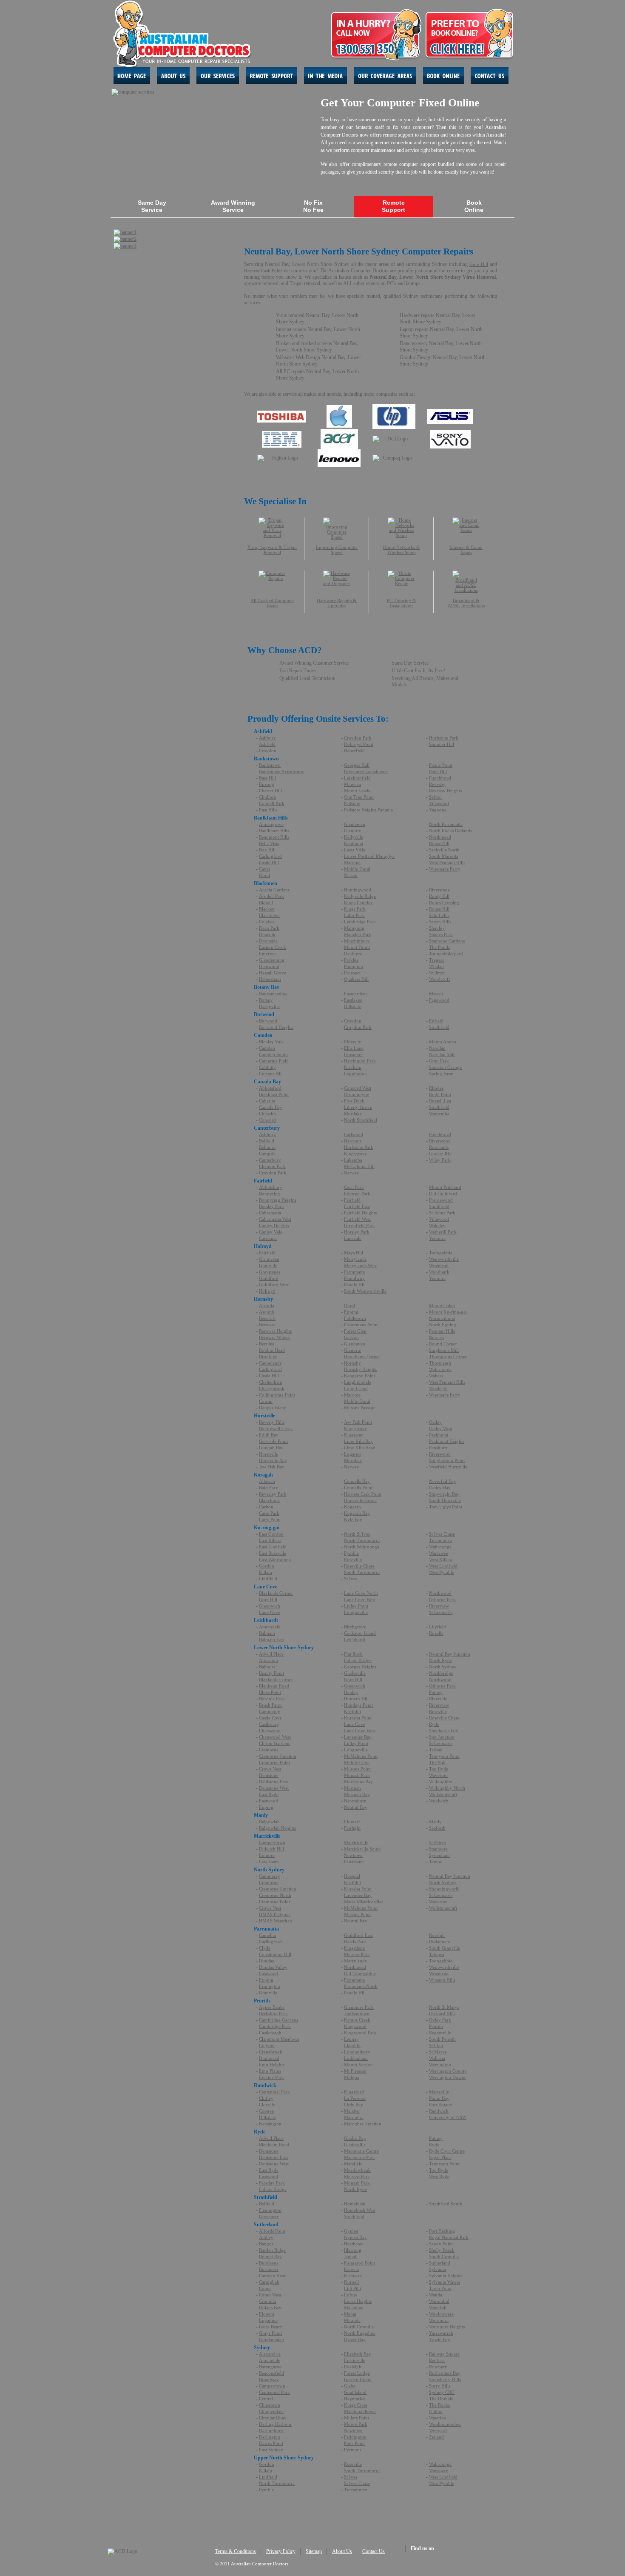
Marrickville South (362, 1849)
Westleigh (438, 1388)
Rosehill (437, 1935)
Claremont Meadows (279, 2039)
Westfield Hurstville (448, 1467)
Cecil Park (354, 1187)
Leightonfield (357, 778)
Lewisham (269, 1862)
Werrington (440, 2065)
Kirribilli (352, 1711)
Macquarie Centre (361, 2151)
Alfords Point (272, 2231)
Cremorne (269, 1750)
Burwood (268, 1021)
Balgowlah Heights (277, 1828)
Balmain (267, 1633)
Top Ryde (439, 1769)
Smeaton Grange (445, 1067)
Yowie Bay (440, 2339)
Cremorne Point (274, 1762)
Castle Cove (270, 1718)
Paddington (355, 2437)
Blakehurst (269, 1500)
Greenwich (270, 1606)
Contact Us (374, 2551)
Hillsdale (352, 1006)
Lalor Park (354, 915)
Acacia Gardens (274, 890)
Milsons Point (357, 1769)
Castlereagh (270, 2033)
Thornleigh (440, 1363)
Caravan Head (273, 2276)
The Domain (441, 2399)
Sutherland (440, 2263)
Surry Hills (440, 2386)
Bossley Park (271, 1206)
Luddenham (356, 2058)
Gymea (351, 2231)
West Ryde (439, 2176)
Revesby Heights (445, 791)
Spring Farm (441, 1074)
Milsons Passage (360, 1408)
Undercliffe (440, 1154)
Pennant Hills (442, 1331)
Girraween (269, 1259)
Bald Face (268, 1488)
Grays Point (270, 2333)
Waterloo (438, 2418)
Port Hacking (442, 2231)
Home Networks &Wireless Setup (402, 550)
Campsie (267, 1154)
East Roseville (273, 1553)
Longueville (356, 1612)
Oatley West (440, 1428)
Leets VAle (355, 850)
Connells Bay (357, 1481)
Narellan (437, 1048)
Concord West (358, 1088)
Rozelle (436, 1633)
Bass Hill (267, 778)
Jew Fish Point (358, 1422)
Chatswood (270, 1731)
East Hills (268, 810)
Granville (268, 1265)
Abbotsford (270, 1088)
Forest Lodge (357, 2373)
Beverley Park (273, 1494)
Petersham (354, 1862)
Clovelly (267, 2105)
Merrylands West (360, 1265)
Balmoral (268, 1667)
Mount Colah (442, 1305)
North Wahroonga (362, 1547)
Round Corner (443, 1344)
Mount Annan (443, 1042)
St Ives (351, 1579)
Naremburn (355, 1801)
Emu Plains (270, 2071)
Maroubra (354, 2117)
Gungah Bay (271, 1448)
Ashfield (267, 744)
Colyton (267, 2045)
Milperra (352, 784)
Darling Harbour (275, 2424)
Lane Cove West (360, 1599)
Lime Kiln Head (360, 1448)
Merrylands (355, 1259)
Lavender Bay (358, 1737)
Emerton (267, 954)
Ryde (434, 1724)
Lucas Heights (358, 2301)
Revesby (437, 784)
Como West (270, 2295)
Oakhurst (353, 954)
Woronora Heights (447, 2327)
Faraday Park (272, 2183)
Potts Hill (438, 771)
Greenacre (269, 2216)
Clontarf (352, 1822)
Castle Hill (269, 862)
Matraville (439, 2092)
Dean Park (269, 928)
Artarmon (268, 1660)
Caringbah (269, 2282)
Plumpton (354, 966)
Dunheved (269, 2058)
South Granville (445, 1948)
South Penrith (442, 2039)
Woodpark (439, 1272)
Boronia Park (272, 1699)
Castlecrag (269, 1724)
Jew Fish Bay (272, 1467)
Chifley (266, 2098)
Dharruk (267, 934)
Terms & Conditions (236, 2551)
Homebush (355, 2204)
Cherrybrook (272, 1388)
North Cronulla (359, 2327)
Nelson (351, 875)
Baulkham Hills (274, 831)
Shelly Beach (442, 2250)
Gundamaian (271, 2339)
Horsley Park (357, 1232)
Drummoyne (357, 1094)
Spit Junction (442, 1737)
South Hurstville (445, 1500)
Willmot (437, 973)
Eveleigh (353, 2367)
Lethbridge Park (360, 922)
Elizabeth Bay (358, 2354)
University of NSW (448, 2117)
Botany (266, 1000)
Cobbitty (267, 1067)
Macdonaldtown (360, 2411)
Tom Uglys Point (446, 1507)
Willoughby (441, 1782)
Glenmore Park (359, 2007)
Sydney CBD (442, 2392)
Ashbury (267, 738)
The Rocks (439, 2405)
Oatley (435, 1422)
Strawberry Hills (445, 2379)
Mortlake (353, 1114)
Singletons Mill (444, 1350)
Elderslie (352, 1042)
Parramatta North (361, 1986)
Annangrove (271, 824)
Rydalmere (440, 1942)
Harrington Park (360, 1061)
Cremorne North (275, 1895)
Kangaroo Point (359, 1376)
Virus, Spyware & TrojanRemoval (272, 550)
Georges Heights (360, 1667)
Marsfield (353, 2164)
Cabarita (267, 1101)
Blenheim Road (274, 1686)
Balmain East (272, 1639)
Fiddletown (355, 1318)
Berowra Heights (275, 1331)
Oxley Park (440, 2020)
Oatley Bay (440, 1488)
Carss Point (270, 1519)
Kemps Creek (357, 2020)
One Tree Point (359, 797)
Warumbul (439, 2301)
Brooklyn (268, 1357)
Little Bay (354, 2105)
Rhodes (436, 1088)
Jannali (351, 2256)
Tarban (436, 1750)
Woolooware (441, 2314)
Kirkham (353, 1067)
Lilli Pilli (352, 2288)
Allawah (267, 1481)
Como (265, 2288)
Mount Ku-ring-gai (448, 1312)
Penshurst (438, 1448)
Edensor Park (357, 1194)
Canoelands (270, 1363)
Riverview (439, 1606)
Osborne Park (442, 1599)
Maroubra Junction (363, 2124)
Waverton (438, 1775)
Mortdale (353, 1460)
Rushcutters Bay (445, 2373)
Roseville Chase (359, 1566)
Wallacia (437, 2058)
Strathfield (439, 1027)
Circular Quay (273, 2418)
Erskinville (355, 2360)
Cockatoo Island (360, 1633)
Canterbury (270, 1160)
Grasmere (353, 1054)
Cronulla (267, 2301)
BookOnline (474, 206)
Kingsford (354, 2092)
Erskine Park (271, 2077)
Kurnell (351, 2282)
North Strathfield (361, 1120)
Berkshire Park (273, 2013)
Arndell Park (271, 896)
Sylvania (437, 2269)
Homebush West (360, 2210)
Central (266, 2399)
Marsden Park (358, 934)
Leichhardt (355, 1639)
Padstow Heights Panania (368, 810)
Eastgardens (356, 994)
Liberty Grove (358, 1107)
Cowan (266, 1401)
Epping (351, 1312)
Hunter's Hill (356, 1699)
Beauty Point (271, 1673)
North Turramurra (362, 1540)
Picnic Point (441, 765)
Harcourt (353, 1141)
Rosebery (438, 2367)
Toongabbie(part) (446, 954)
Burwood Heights (276, 1027)
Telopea (437, 1954)
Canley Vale (271, 1232)
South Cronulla (444, 2256)
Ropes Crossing (444, 902)
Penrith (436, 2026)
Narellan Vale (442, 1054)
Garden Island (358, 2379)
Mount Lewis (357, 791)
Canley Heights (274, 1225)
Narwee (351, 1173)
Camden (267, 1048)
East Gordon (271, 1534)
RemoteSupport (393, 206)
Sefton (435, 797)
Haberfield (354, 751)
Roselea (436, 1337)
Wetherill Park (443, 1232)
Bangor (266, 2244)
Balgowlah (269, 1822)
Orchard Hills (442, 2013)
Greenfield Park (359, 1225)
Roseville (353, 1559)
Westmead (439, 1265)
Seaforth (437, 1828)
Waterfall (438, 2308)
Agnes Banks (272, 2007)
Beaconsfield (271, 2373)
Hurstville (268, 1454)
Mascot (436, 994)
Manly (435, 1822)
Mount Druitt (357, 947)
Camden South (273, 1054)
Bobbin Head (272, 1350)
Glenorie (352, 831)
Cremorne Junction (278, 1756)
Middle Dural (357, 869)
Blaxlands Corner (276, 1593)
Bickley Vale (271, 1042)
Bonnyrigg (270, 1194)
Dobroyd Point (359, 744)
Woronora (439, 2320)
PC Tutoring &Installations (402, 603)
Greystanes (270, 1272)
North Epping (443, 1325)
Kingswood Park (360, 2033)
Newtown (353, 1855)
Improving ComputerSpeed (337, 550)
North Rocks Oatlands (450, 831)
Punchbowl (440, 778)
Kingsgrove (355, 1154)
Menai (350, 2314)
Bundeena (269, 2263)
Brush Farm (270, 1705)
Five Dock (354, 1101)
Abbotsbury (271, 1187)
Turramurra (440, 1540)
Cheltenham (271, 1382)
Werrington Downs (447, 2077)
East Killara (270, 1540)
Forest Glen (355, 1331)
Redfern (437, 2360)
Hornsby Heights (361, 1369)
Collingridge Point (277, 1395)
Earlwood (354, 1134)
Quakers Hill (356, 979)
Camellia (267, 1935)
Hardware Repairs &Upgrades (337, 603)
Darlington (270, 2437)
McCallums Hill (359, 1166)
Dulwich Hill (271, 1849)
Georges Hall (357, 765)
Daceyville (269, 1006)
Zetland (436, 2437)
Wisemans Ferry (445, 869)
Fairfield (352, 1200)
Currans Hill (271, 1074)
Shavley (437, 928)
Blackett (267, 909)
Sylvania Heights (446, 2276)
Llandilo (352, 2045)
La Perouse (355, 2098)
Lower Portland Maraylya (369, 856)
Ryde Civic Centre (447, 2151)
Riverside (438, 1699)
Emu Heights (272, 2065)
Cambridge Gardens (278, 2020)
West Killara (441, 1559)
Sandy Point (441, 2244)
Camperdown (272, 1842)
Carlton (266, 1507)
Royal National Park (449, 2237)
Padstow (352, 803)
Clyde (265, 1948)
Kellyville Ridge (360, 896)
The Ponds (439, 947)
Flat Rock (353, 1654)
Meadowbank (357, 2170)
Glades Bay (355, 2138)
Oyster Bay (355, 2339)
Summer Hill (442, 744)
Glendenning (272, 960)
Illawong (353, 2250)
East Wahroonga (275, 1559)
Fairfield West (357, 1219)
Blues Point (270, 1692)
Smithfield (439, 1206)
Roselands (439, 1147)
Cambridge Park (275, 2026)
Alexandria (270, 2354)
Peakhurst (439, 1435)
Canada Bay (271, 1107)
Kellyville (354, 837)
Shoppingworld (444, 1889)
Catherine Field (274, 1061)
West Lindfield (443, 1566)
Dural (264, 875)
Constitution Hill (275, 1954)
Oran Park (439, 1061)
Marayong (354, 928)
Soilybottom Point (447, 1460)
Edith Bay (269, 1435)
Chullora (267, 797)
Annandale (270, 1627)
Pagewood (439, 1000)
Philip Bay (439, 2098)
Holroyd (267, 1291)
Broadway (269, 2379)
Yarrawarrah (441, 2333)
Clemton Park (272, 1166)
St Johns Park (442, 1213)
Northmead (440, 837)
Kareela (351, 2269)
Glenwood (269, 966)
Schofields (439, 915)
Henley (351, 1692)
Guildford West (274, 1285)
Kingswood (355, 2026)
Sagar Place (440, 2157)
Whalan (436, 966)
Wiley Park (440, 1160)
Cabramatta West (275, 1219)
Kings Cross (356, 2405)
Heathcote (354, 2244)
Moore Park (356, 2424)
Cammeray (270, 1711)
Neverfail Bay (443, 1481)
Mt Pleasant (355, 2071)
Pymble (351, 1553)
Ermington (270, 1986)
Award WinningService (233, 206)
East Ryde (269, 1794)
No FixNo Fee (313, 206)
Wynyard (438, 2430)
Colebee (267, 922)
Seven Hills (440, 922)
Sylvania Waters (445, 2282)
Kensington (270, 2124)
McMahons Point (361, 1756)
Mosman (352, 1788)
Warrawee (439, 1553)
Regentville (440, 2033)
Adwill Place (271, 1654)
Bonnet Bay (270, 2256)
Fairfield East (357, 1206)
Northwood (440, 1593)
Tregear (437, 960)
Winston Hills (442, 1980)
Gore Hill (479, 264)
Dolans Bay (270, 2308)
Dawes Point (271, 2443)
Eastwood (268, 1801)
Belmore (267, 1147)
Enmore (267, 1855)
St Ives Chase (442, 1534)
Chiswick (268, 1114)
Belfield (267, 1141)
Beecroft (267, 1318)
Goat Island (355, 2392)
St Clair (436, 2045)
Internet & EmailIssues (466, 550)
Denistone (269, 1775)
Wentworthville (444, 1259)
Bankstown (270, 765)
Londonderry (357, 2052)
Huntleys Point (358, 1705)
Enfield (436, 1021)
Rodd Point (440, 1094)
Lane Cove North (361, 1593)
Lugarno (352, 1454)
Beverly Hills (272, 1422)
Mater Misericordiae (364, 1902)
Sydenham (439, 1855)
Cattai (264, 869)
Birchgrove (355, 1627)
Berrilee (267, 1344)
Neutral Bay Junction (450, 1654)
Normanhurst (442, 1318)
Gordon (267, 1566)
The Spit (437, 1762)
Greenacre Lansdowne (366, 771)
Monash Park (357, 1775)
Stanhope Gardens (447, 941)
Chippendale (271, 2411)
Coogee (266, 2111)
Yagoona (438, 810)
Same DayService (152, 206)
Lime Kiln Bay (358, 1441)
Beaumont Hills (274, 837)
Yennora (437, 1238)
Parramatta (354, 1272)
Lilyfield (437, 1627)
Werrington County (448, 2071)
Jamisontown (357, 2013)
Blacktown (269, 915)
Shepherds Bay (444, 1731)
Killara (266, 1572)
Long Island (356, 1388)
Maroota (352, 862)
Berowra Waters (274, 1337)
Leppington (355, 1074)
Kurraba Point (358, 1718)
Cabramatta (270, 1213)
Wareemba (439, 1114)
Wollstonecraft (443, 1794)
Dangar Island (273, 1408)
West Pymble (442, 1572)
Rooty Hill (439, 896)
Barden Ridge (272, 2250)
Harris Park (355, 1942)
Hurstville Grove (360, 1500)
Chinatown (270, 2405)
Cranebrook (271, 2052)
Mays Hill (354, 1253)
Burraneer (269, 2269)
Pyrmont (352, 2450)
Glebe (350, 2386)
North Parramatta (446, 824)
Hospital (352, 1876)
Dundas (266, 1961)
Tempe (436, 1862)
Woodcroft (439, 979)
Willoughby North (447, 1788)
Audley (266, 2237)
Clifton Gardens (274, 1743)
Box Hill (267, 850)
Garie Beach (271, 2327)
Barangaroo (270, 2367)
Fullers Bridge (358, 1660)
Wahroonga (440, 1369)
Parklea (351, 960)
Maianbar (353, 2308)
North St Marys (444, 2007)
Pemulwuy (354, 1278)
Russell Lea (440, 1101)
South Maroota (444, 856)
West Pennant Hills (447, 862)
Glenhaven (355, 824)
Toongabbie (441, 1253)
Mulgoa (352, 2077)
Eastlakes (353, 1000)
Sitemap (314, 2551)
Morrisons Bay (358, 1782)
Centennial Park (274, 2092)
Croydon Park (358, 738)
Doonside (268, 941)
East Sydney (271, 2450)
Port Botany (441, 2105)
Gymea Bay (355, 2237)
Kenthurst (354, 843)
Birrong (267, 784)
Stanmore (438, 1849)
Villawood (439, 803)
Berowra (267, 1325)
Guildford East (358, 1935)
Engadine (268, 2320)
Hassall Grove (273, 973)
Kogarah (352, 1507)
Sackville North (444, 850)
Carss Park (269, 1513)
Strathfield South (446, 2204)
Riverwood (440, 1141)
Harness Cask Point (263, 271)
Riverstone (439, 890)
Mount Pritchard (445, 1187)
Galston (351, 1337)
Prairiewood (441, 1200)
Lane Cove (270, 1612)
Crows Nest (270, 1769)
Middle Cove (357, 1762)
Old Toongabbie (360, 1973)
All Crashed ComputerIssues (272, 603)
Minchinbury (357, 941)
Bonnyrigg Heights (278, 1200)
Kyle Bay (353, 1519)
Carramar (268, 1238)
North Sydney (443, 1667)
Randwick (439, 2111)
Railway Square (444, 2354)
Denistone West (274, 1788)
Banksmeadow (273, 994)
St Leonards (441, 1612)
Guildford (269, 1278)
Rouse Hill (439, 843)
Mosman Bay (357, 1794)
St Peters (437, 1842)
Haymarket (355, 2399)
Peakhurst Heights (447, 1441)
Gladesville (355, 1673)
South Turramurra (362, 1572)
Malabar (352, 2111)
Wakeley (437, 1225)
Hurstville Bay (273, 1460)
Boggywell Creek (276, 1428)
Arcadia (267, 1305)
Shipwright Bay (444, 1494)
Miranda (352, 2320)
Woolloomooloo (445, 2424)
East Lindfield (273, 1547)
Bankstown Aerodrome (281, 771)
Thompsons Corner (448, 1357)
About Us (342, 2551)
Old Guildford (443, 1194)
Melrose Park (357, 1954)
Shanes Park (441, 934)
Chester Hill (270, 791)
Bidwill (266, 902)
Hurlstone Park (444, 738)
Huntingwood (358, 890)
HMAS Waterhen (276, 1921)
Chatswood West (275, 1737)
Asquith (267, 1312)
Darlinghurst (271, 2430)
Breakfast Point (274, 1094)
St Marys (438, 2052)
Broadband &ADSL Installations (466, 603)
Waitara (436, 1376)
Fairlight (352, 1828)
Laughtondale (358, 1382)
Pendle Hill (355, 1285)
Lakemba (353, 1160)
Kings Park (355, 909)
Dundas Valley (273, 1967)
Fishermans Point (361, 1325)
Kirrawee (353, 2276)
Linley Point (356, 1606)
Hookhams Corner (362, 1357)
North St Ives (357, 1534)
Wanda (436, 2295)
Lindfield (268, 1579)
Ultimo (436, 2411)
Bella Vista (269, 843)
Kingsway (354, 1435)
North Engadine (360, 2333)
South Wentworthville (365, 1291)
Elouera (267, 2314)
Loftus (350, 2295)
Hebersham (270, 979)
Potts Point (354, 2443)
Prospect (352, 973)
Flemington (270, 2210)
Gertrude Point (273, 1441)
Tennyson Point (444, 1756)
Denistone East (273, 1782)
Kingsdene (354, 1948)
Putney (436, 1692)
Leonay (351, 2039)
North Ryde (440, 1660)
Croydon (268, 751)
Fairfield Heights (360, 1213)
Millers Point (357, 2418)
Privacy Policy (281, 2551)
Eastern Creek (273, 947)
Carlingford (270, 856)
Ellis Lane (354, 1048)
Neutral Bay (356, 1807)
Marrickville (356, 1842)
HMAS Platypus (275, 1914)
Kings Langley (358, 902)
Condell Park (272, 803)
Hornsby (352, 1363)
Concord (267, 1120)
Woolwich (439, 1801)
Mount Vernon (358, 2065)
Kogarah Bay (357, 1513)
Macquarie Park (359, 2157)
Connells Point (358, 1488)
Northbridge (441, 1673)
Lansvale (353, 1238)
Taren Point (440, 2288)
